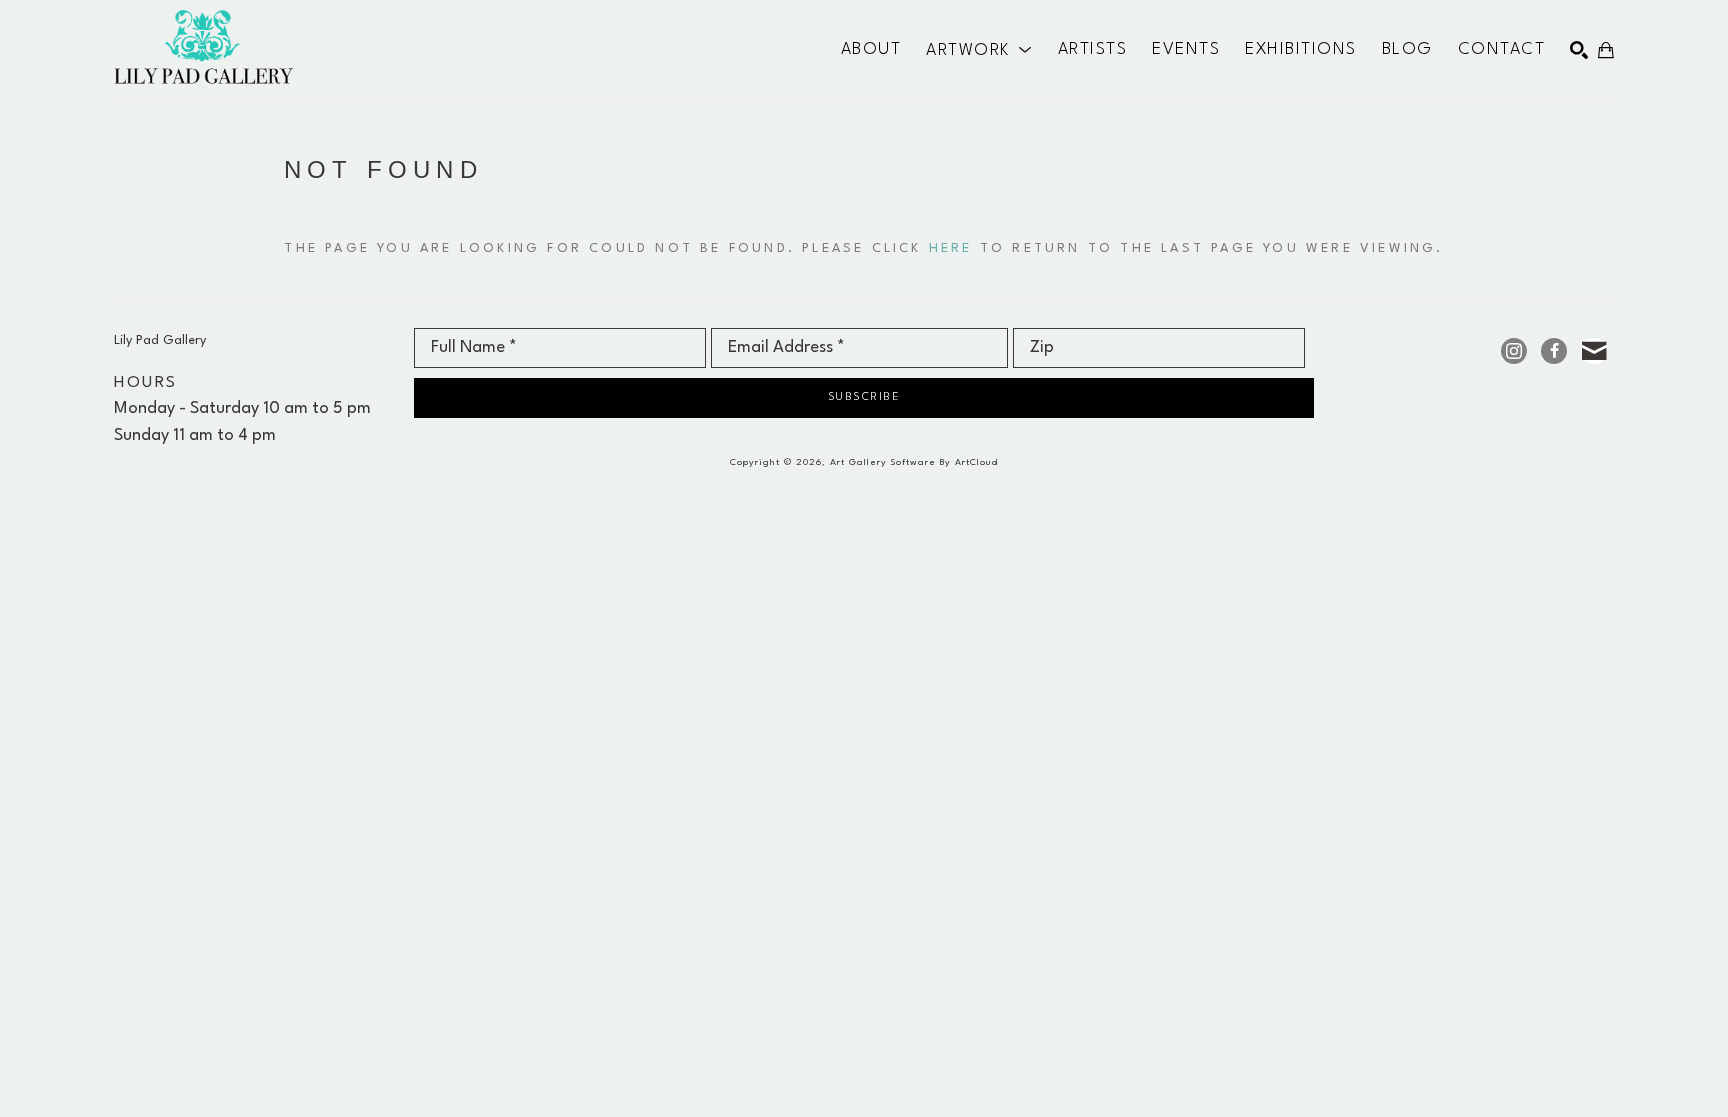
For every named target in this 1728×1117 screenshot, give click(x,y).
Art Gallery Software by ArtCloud (914, 462)
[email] (1594, 351)
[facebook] (1554, 351)
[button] (979, 50)
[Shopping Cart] (1606, 50)
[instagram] (1514, 351)
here (951, 248)
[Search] (1579, 50)
